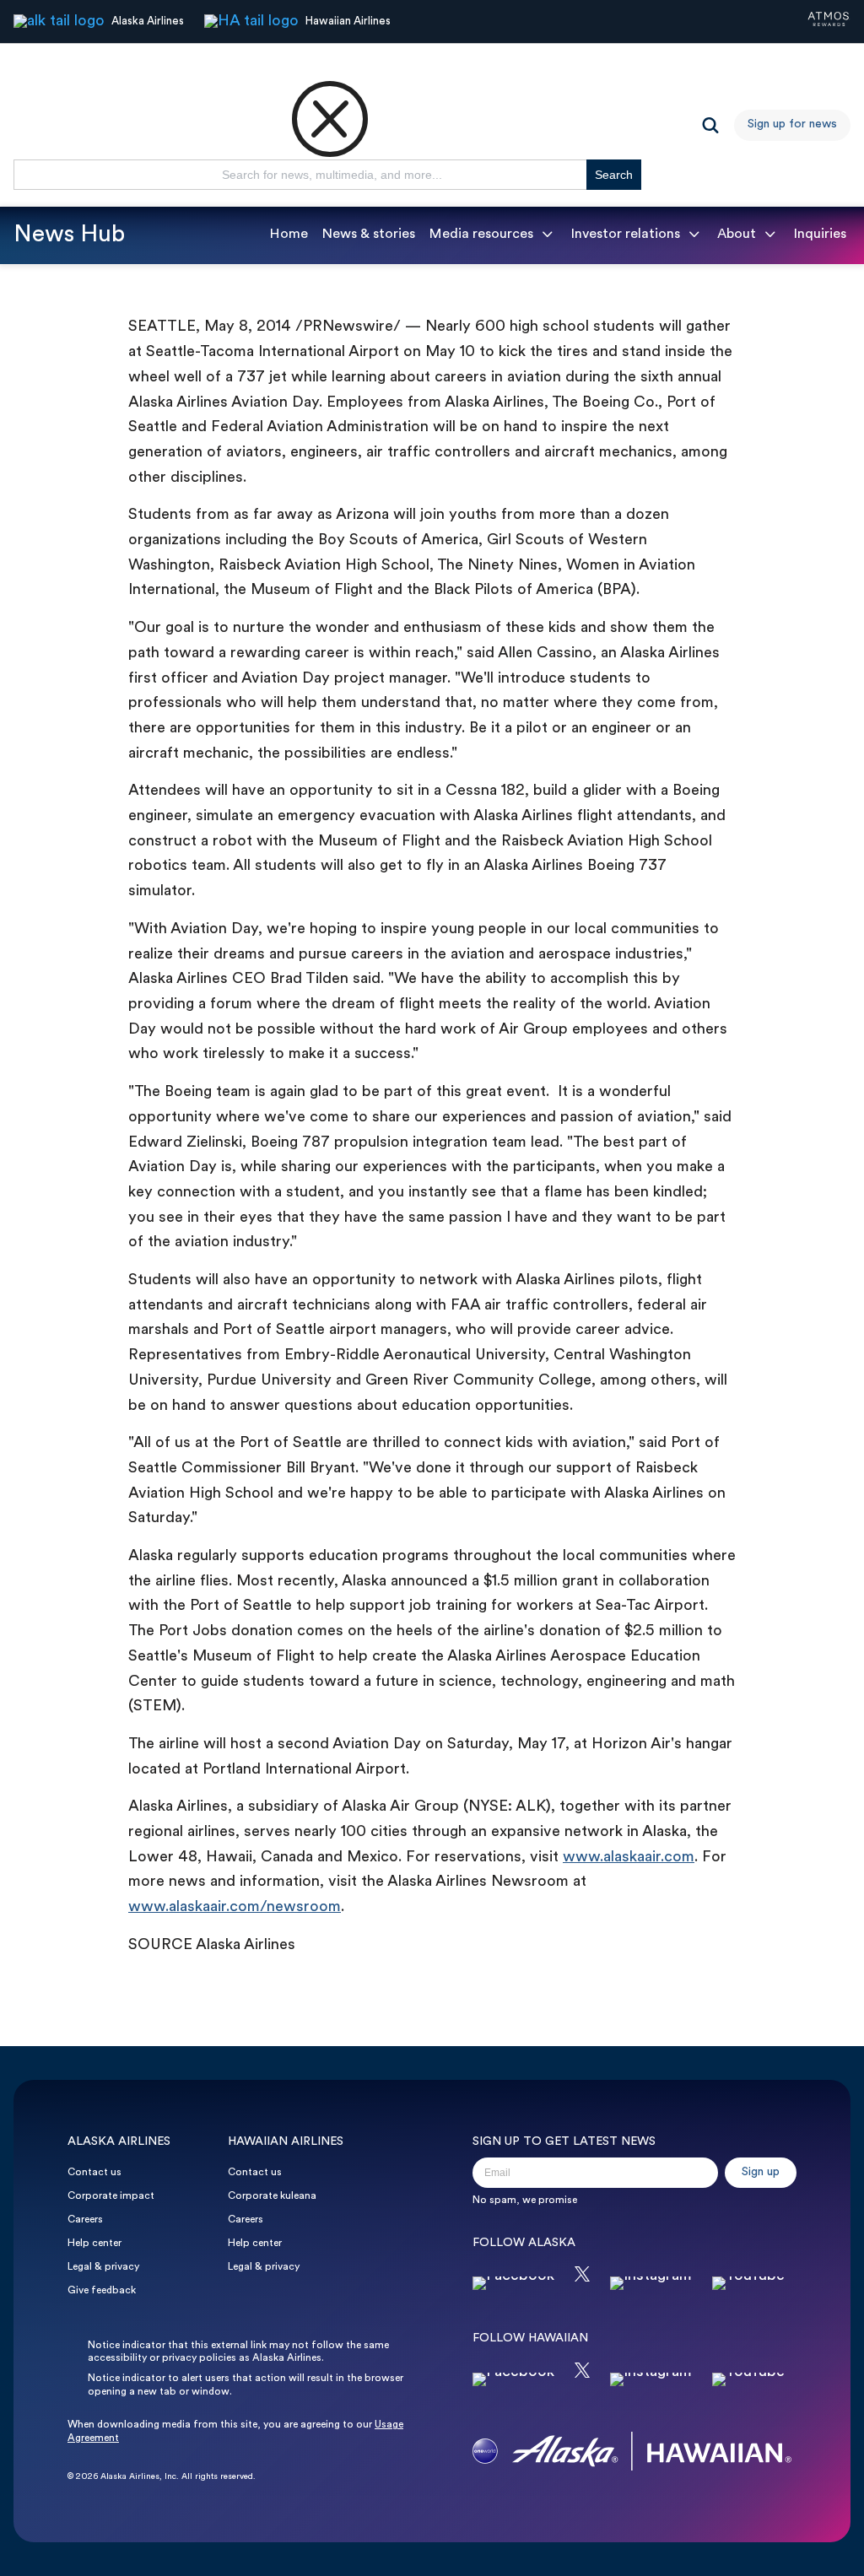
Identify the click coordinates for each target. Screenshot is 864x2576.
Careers (85, 2220)
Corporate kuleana (272, 2196)
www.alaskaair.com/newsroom (235, 1907)
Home (289, 235)
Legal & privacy (103, 2267)
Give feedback (102, 2291)
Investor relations (625, 235)
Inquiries (820, 235)
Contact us (94, 2173)
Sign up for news (792, 124)
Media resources (481, 235)
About (737, 235)
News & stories (368, 235)
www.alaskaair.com (629, 1858)
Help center (94, 2244)
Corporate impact (111, 2196)
